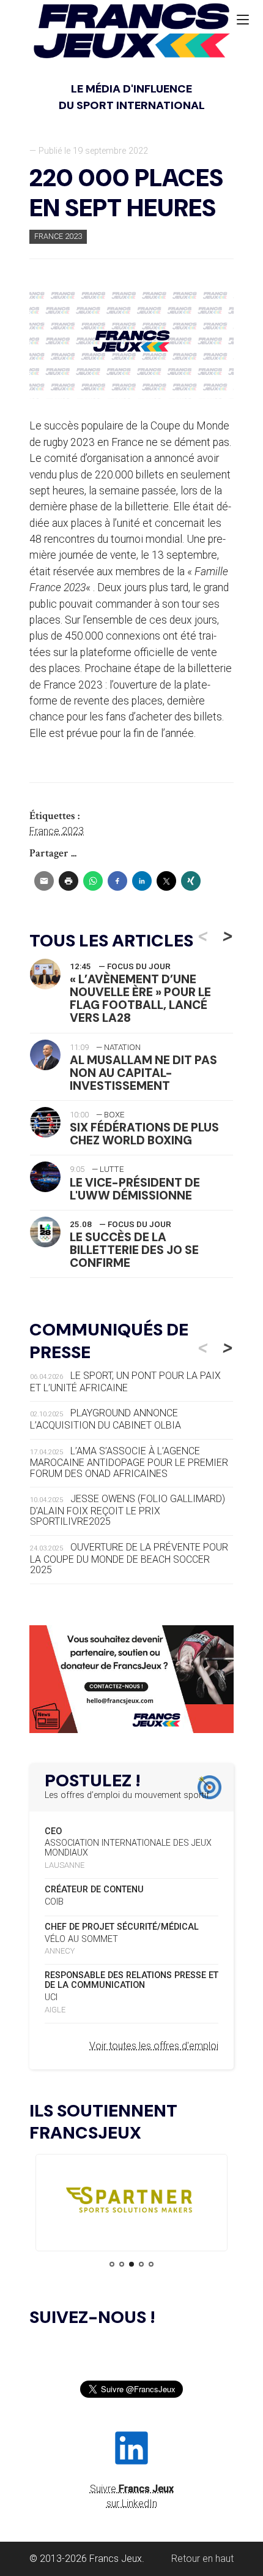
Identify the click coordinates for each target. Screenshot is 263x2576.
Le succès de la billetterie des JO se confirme (134, 1250)
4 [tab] (141, 2264)
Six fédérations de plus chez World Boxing (144, 1134)
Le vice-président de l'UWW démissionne (135, 1189)
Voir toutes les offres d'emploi (154, 2046)
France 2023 (58, 236)
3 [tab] (131, 2264)
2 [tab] (122, 2264)
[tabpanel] (131, 2203)
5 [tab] (151, 2264)
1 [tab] (112, 2264)
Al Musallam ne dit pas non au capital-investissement (143, 1073)
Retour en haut (202, 2559)
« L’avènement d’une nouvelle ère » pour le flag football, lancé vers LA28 (140, 999)
